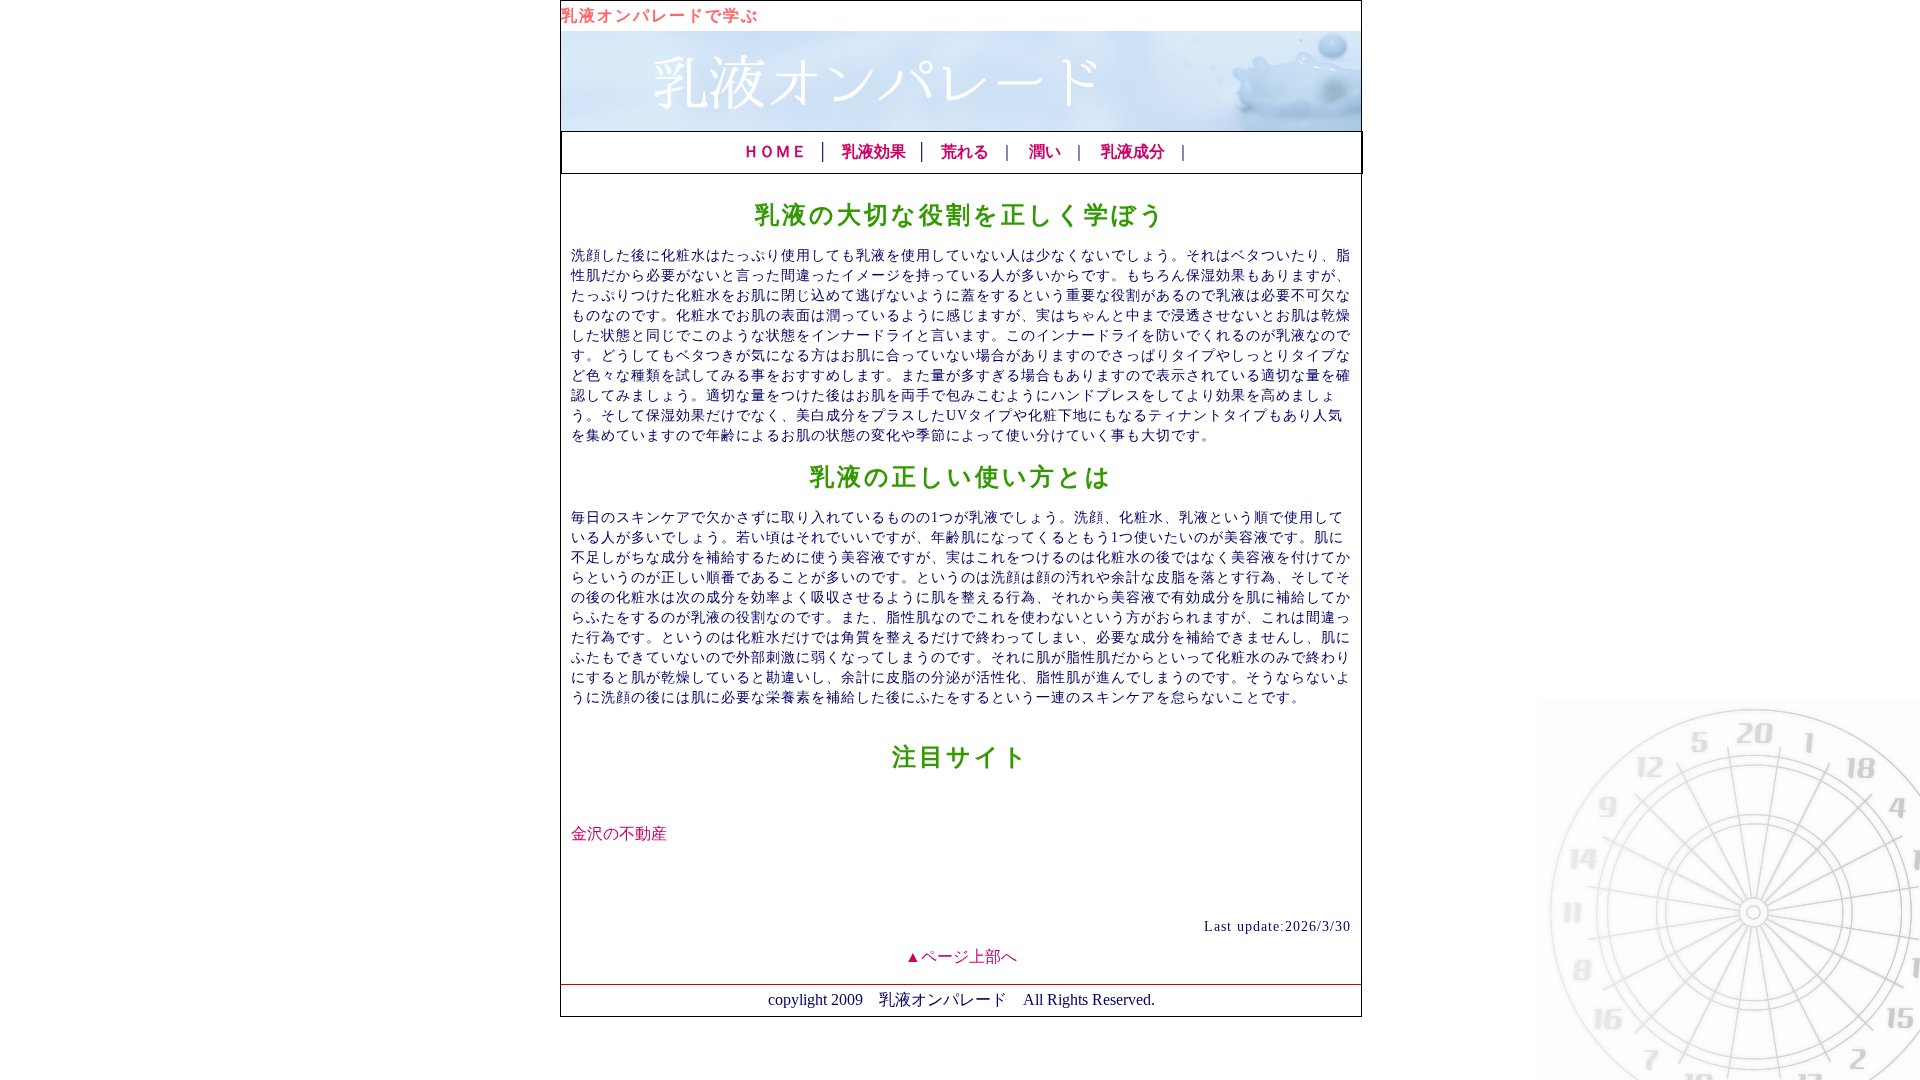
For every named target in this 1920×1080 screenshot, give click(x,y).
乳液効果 (874, 151)
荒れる (965, 151)
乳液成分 (1133, 151)
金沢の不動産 (619, 833)
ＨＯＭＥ (775, 151)
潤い (1045, 151)
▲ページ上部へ (961, 956)
